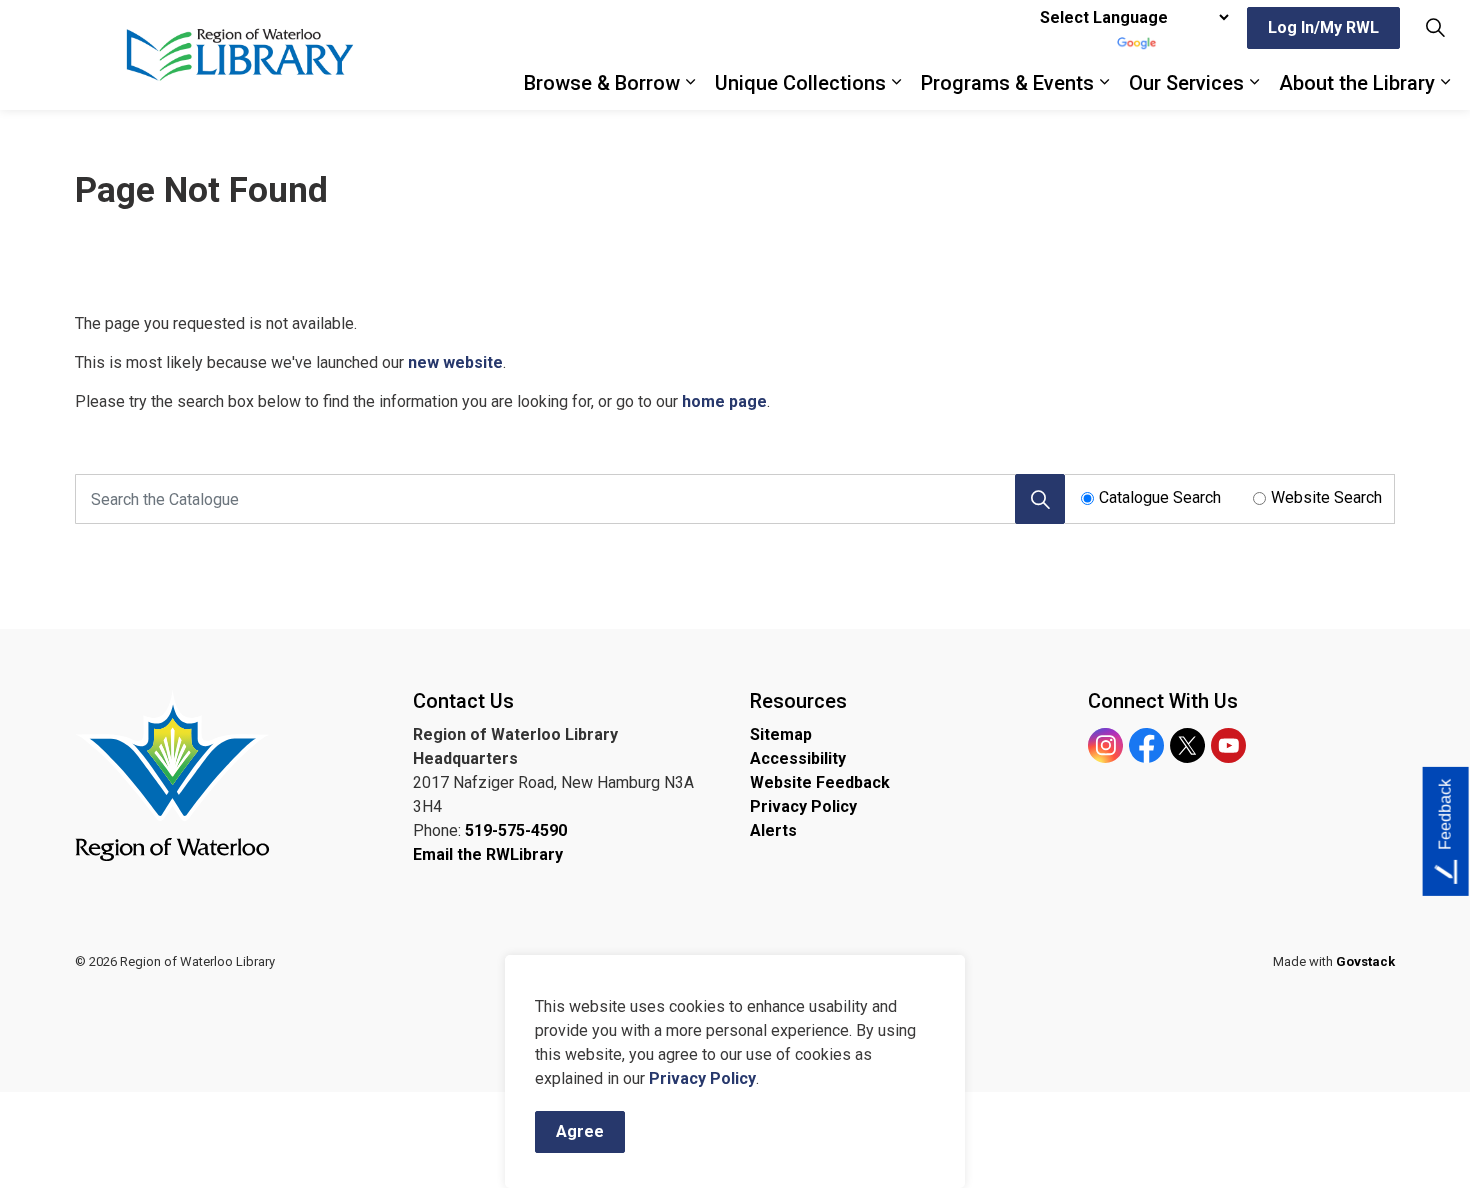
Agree (580, 1131)
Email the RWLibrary (488, 854)
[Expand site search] (1435, 27)
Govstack (1365, 961)
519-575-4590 (516, 830)
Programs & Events (1007, 83)
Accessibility (798, 758)
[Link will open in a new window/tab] (172, 775)
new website (455, 362)
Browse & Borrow (602, 83)
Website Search (1326, 497)
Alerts (773, 830)
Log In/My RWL (1323, 27)
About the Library (1357, 83)
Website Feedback (820, 782)
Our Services (1186, 83)
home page (724, 401)
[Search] (1040, 499)
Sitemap (781, 734)
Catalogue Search (1160, 497)
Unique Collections (800, 83)
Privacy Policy (702, 1078)
